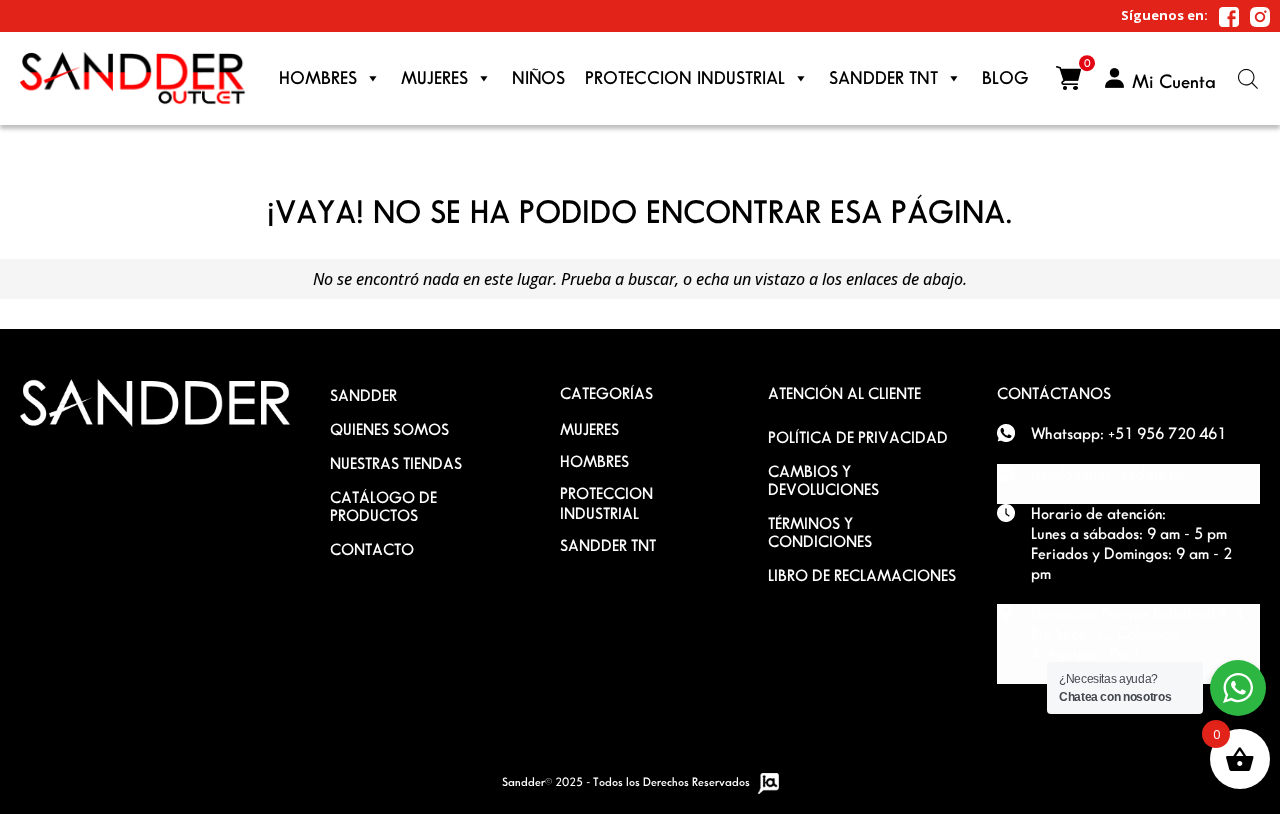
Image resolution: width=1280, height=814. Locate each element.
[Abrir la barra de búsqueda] (1248, 78)
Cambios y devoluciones (823, 480)
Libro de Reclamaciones (862, 575)
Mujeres (434, 78)
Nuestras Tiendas (396, 463)
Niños (538, 78)
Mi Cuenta (1174, 81)
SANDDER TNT (608, 545)
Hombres (318, 78)
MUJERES (589, 429)
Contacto (372, 549)
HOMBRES (594, 461)
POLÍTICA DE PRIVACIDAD (858, 437)
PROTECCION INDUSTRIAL (685, 78)
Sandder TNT (883, 78)
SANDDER (363, 395)
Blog (1005, 78)
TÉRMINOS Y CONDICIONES (820, 532)
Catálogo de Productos (383, 506)
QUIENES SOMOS (389, 429)
